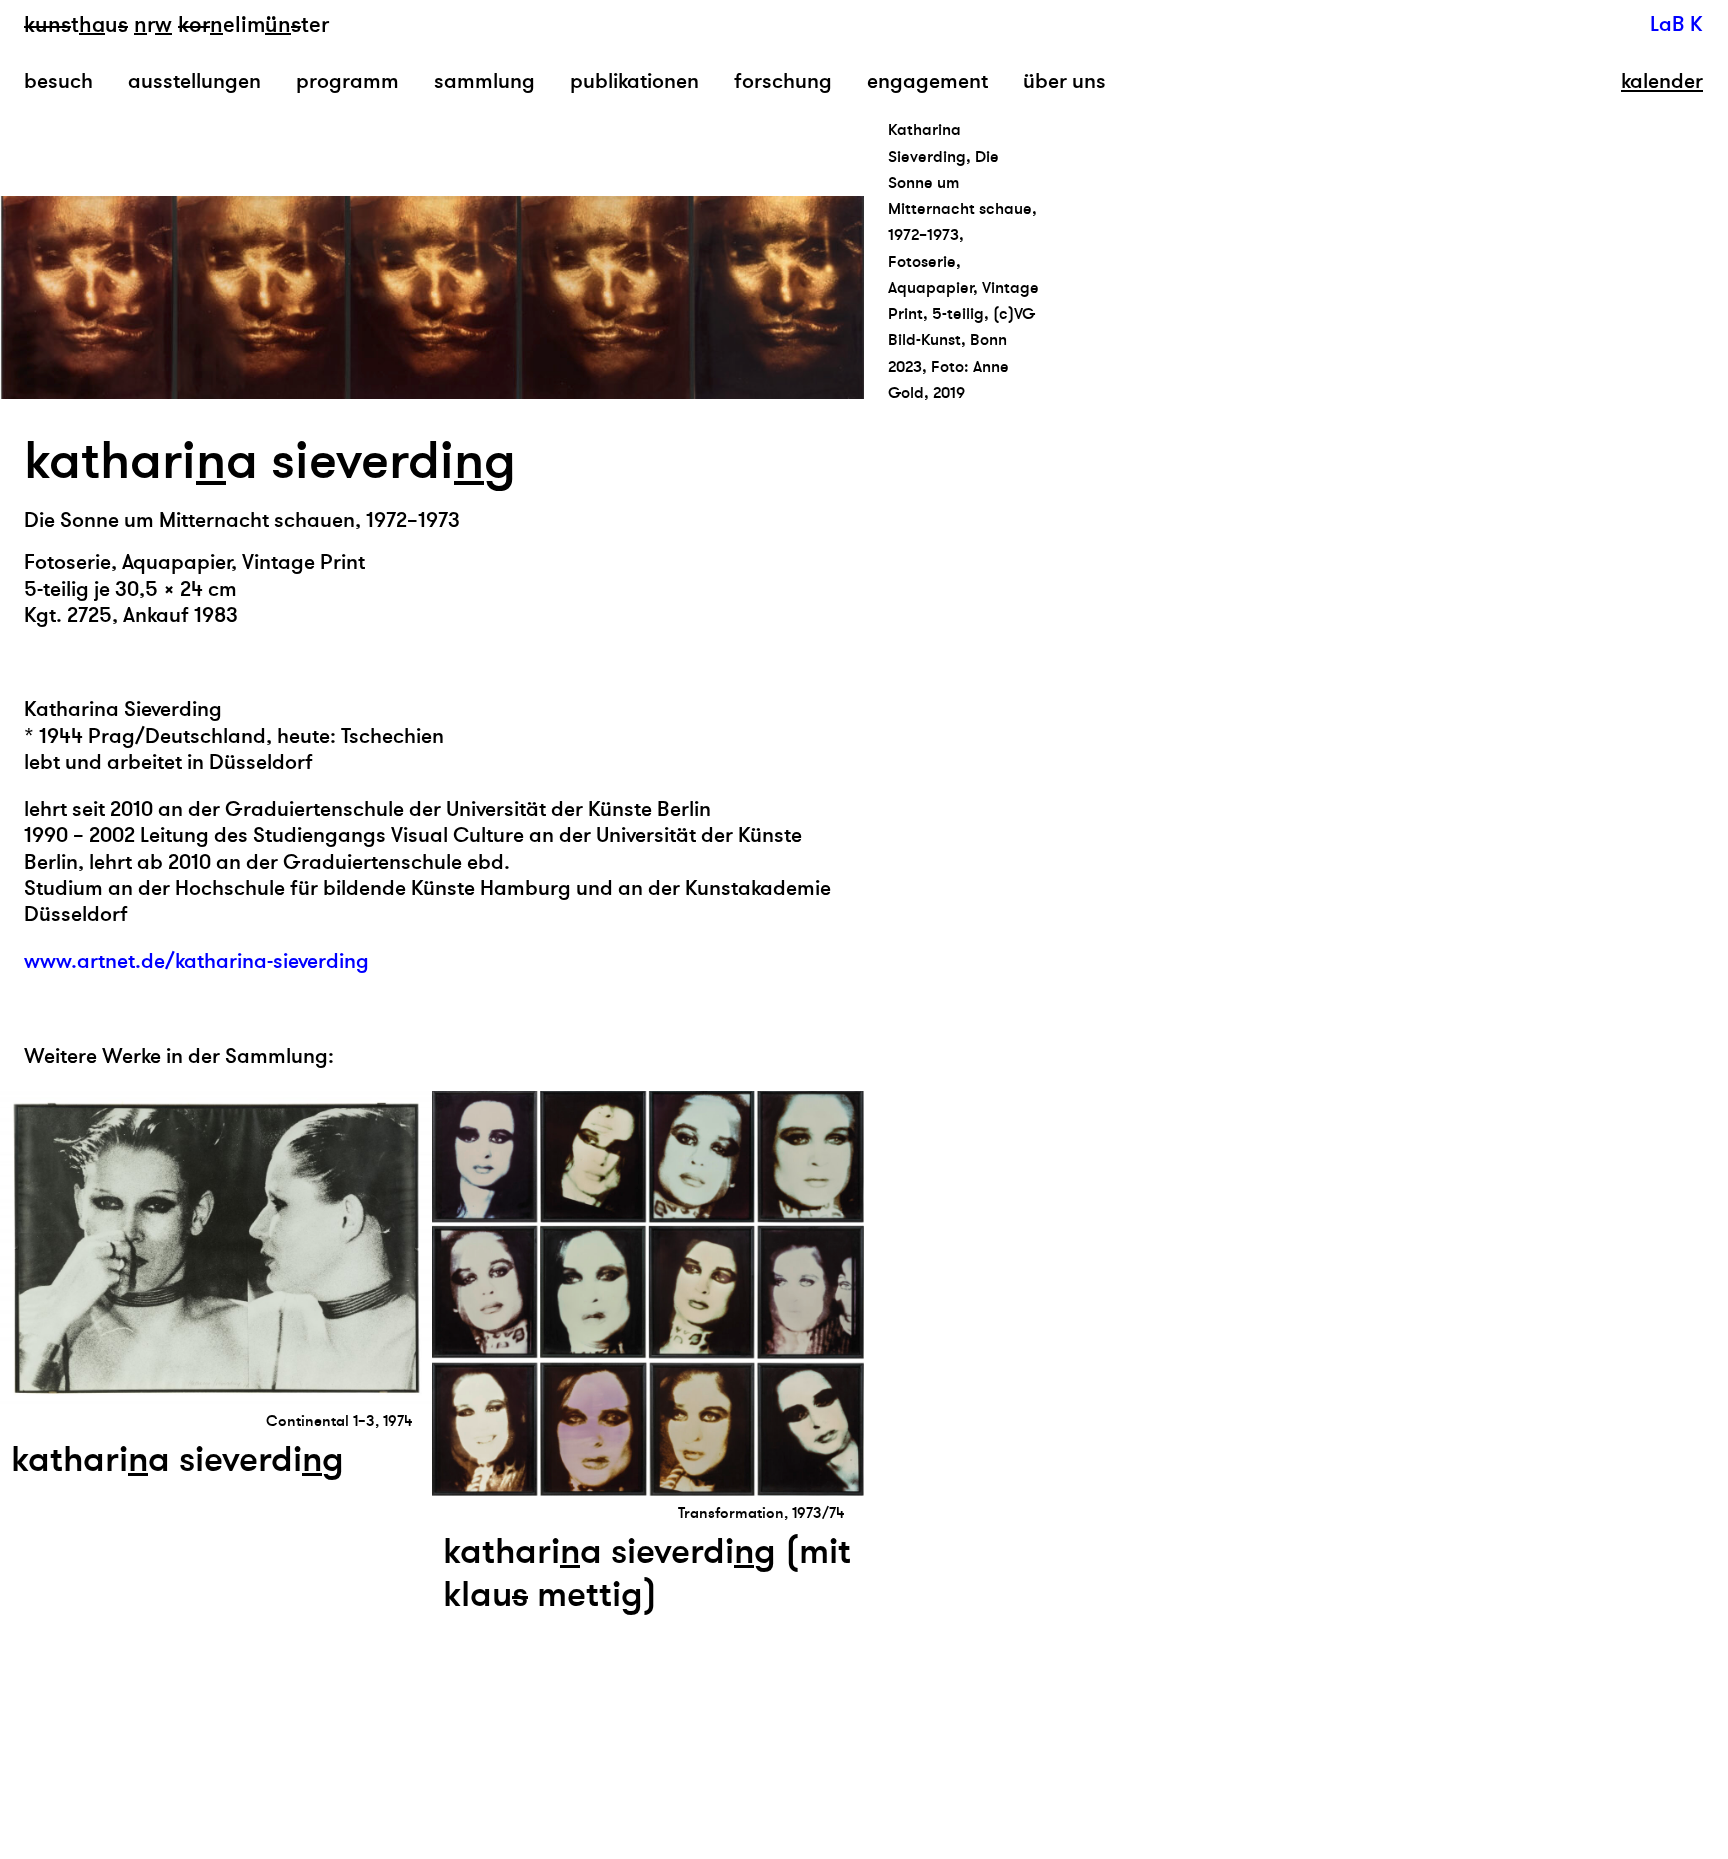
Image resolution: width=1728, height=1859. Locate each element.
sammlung (484, 81)
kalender (1662, 82)
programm (347, 81)
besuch (58, 81)
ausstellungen (194, 81)
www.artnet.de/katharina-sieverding (196, 961)
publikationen (634, 81)
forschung (783, 81)
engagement (927, 81)
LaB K (1676, 24)
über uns (1064, 81)
